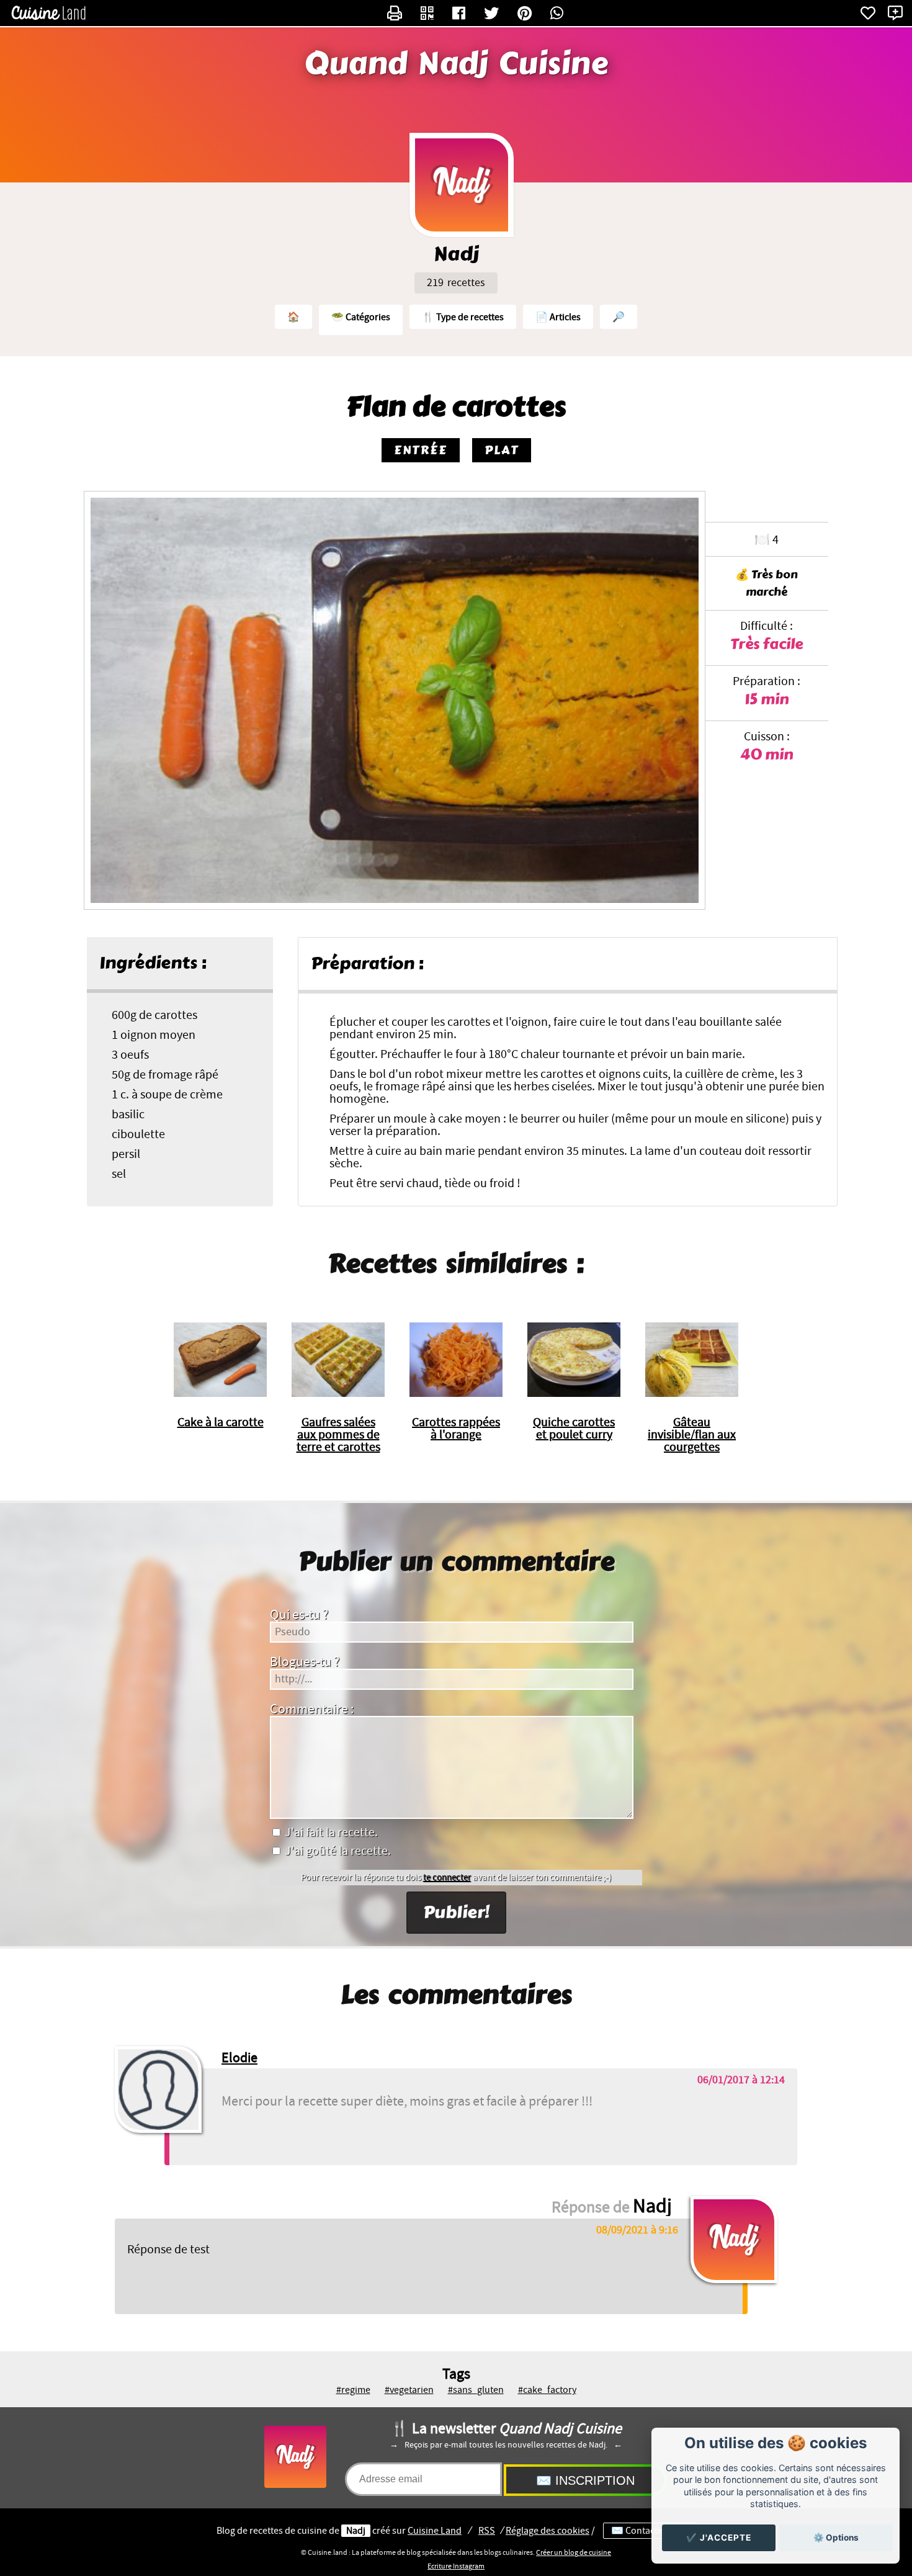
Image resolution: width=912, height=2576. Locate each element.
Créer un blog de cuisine (574, 2552)
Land (435, 2531)
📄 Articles (558, 317)
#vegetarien (409, 2390)
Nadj (356, 2531)
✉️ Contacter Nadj (649, 2531)
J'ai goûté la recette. (337, 1851)
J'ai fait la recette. (330, 1833)
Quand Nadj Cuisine (456, 64)
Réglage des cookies (548, 2531)
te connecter (447, 1878)
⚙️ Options (836, 2538)
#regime (353, 2390)
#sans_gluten (476, 2390)
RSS (487, 2531)
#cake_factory (547, 2390)
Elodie (239, 2058)
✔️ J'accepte (719, 2538)
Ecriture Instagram (456, 2566)
